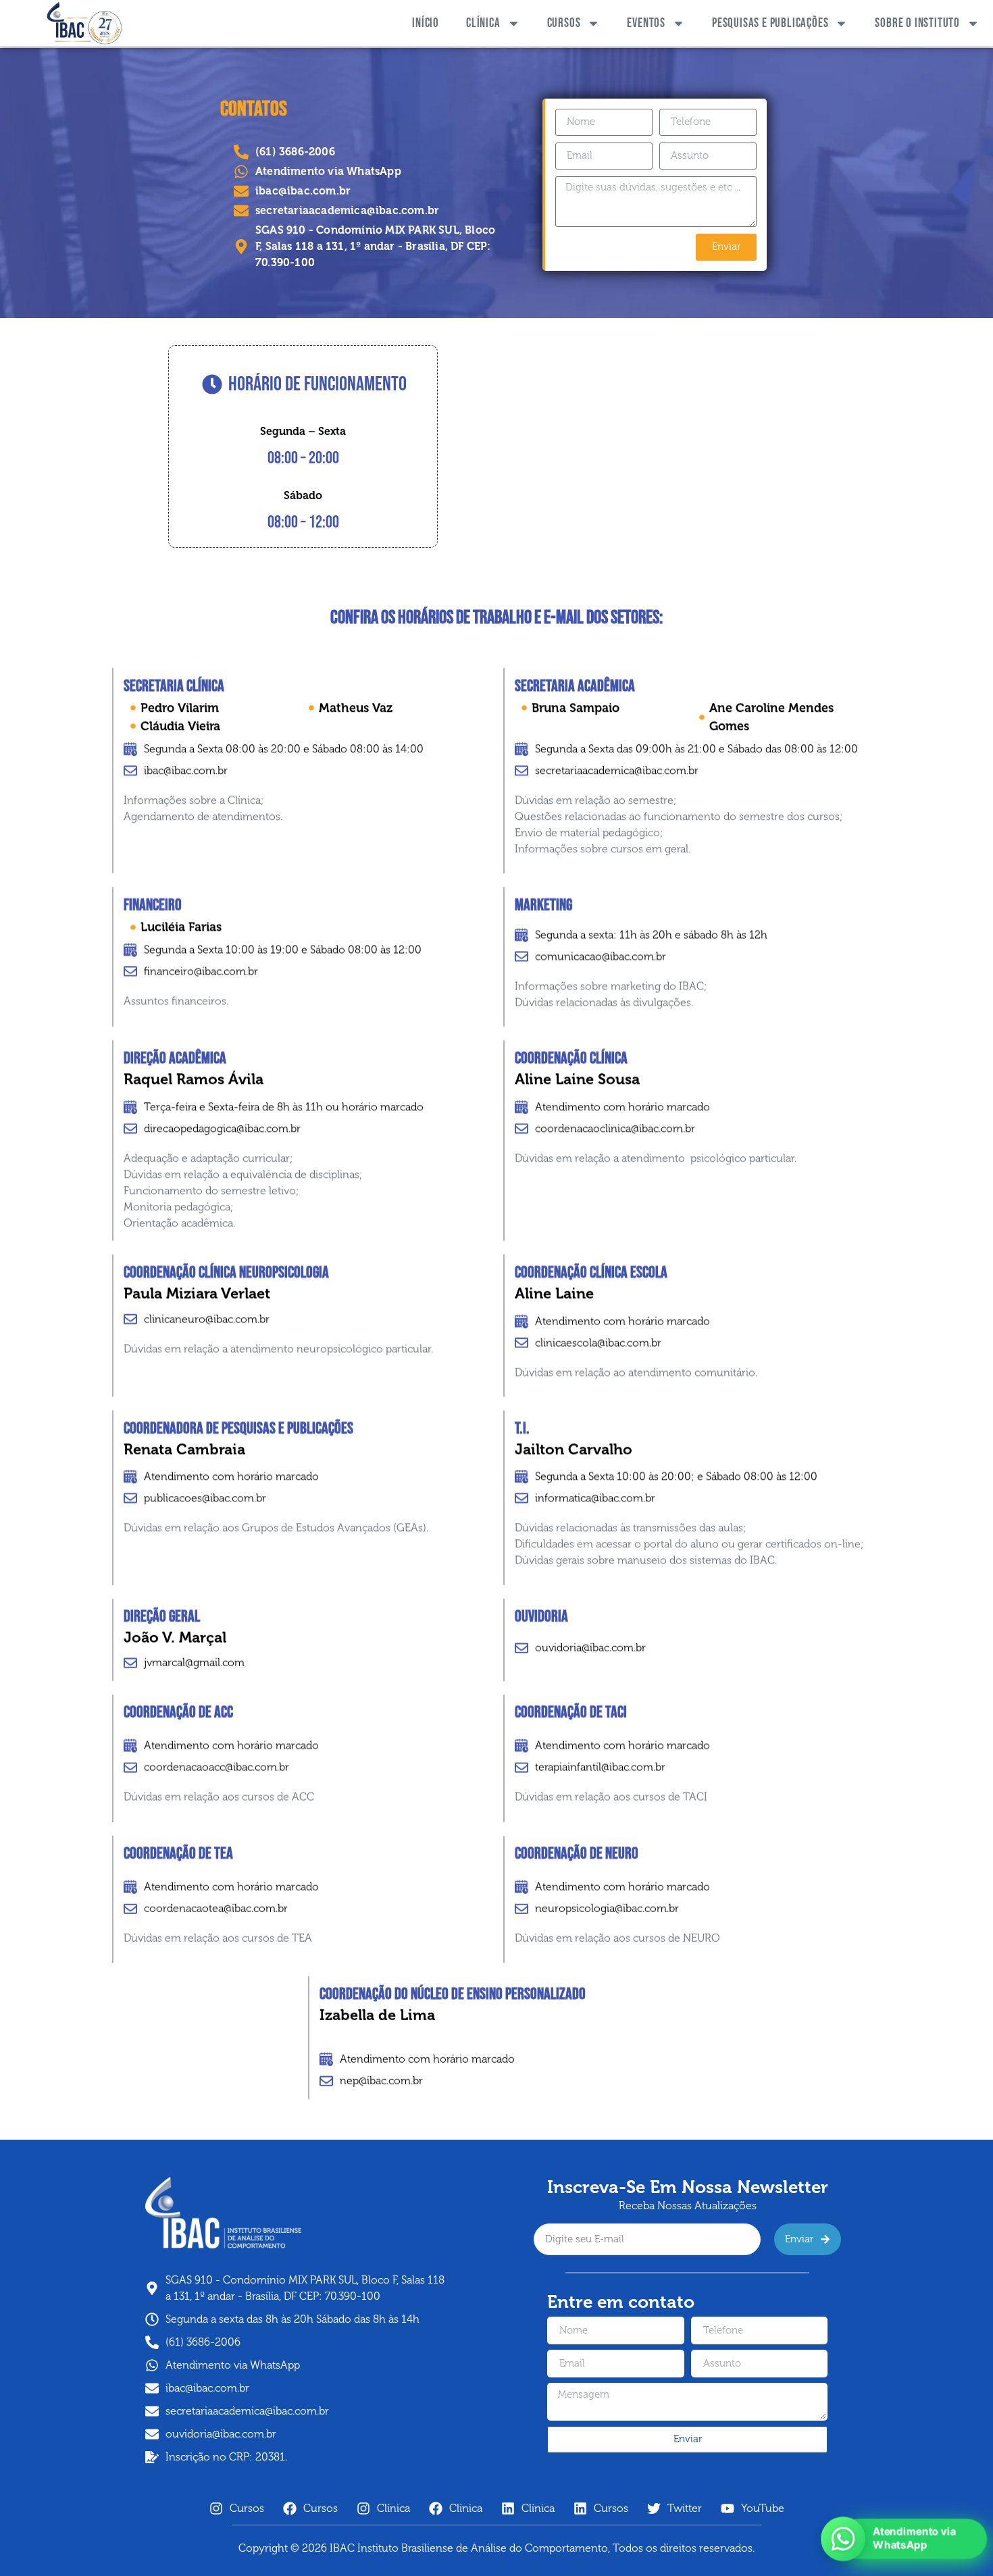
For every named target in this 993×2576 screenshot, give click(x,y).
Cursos (564, 23)
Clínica (483, 23)
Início (426, 23)
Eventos (646, 23)
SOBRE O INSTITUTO (917, 23)
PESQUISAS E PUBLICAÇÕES (770, 23)
